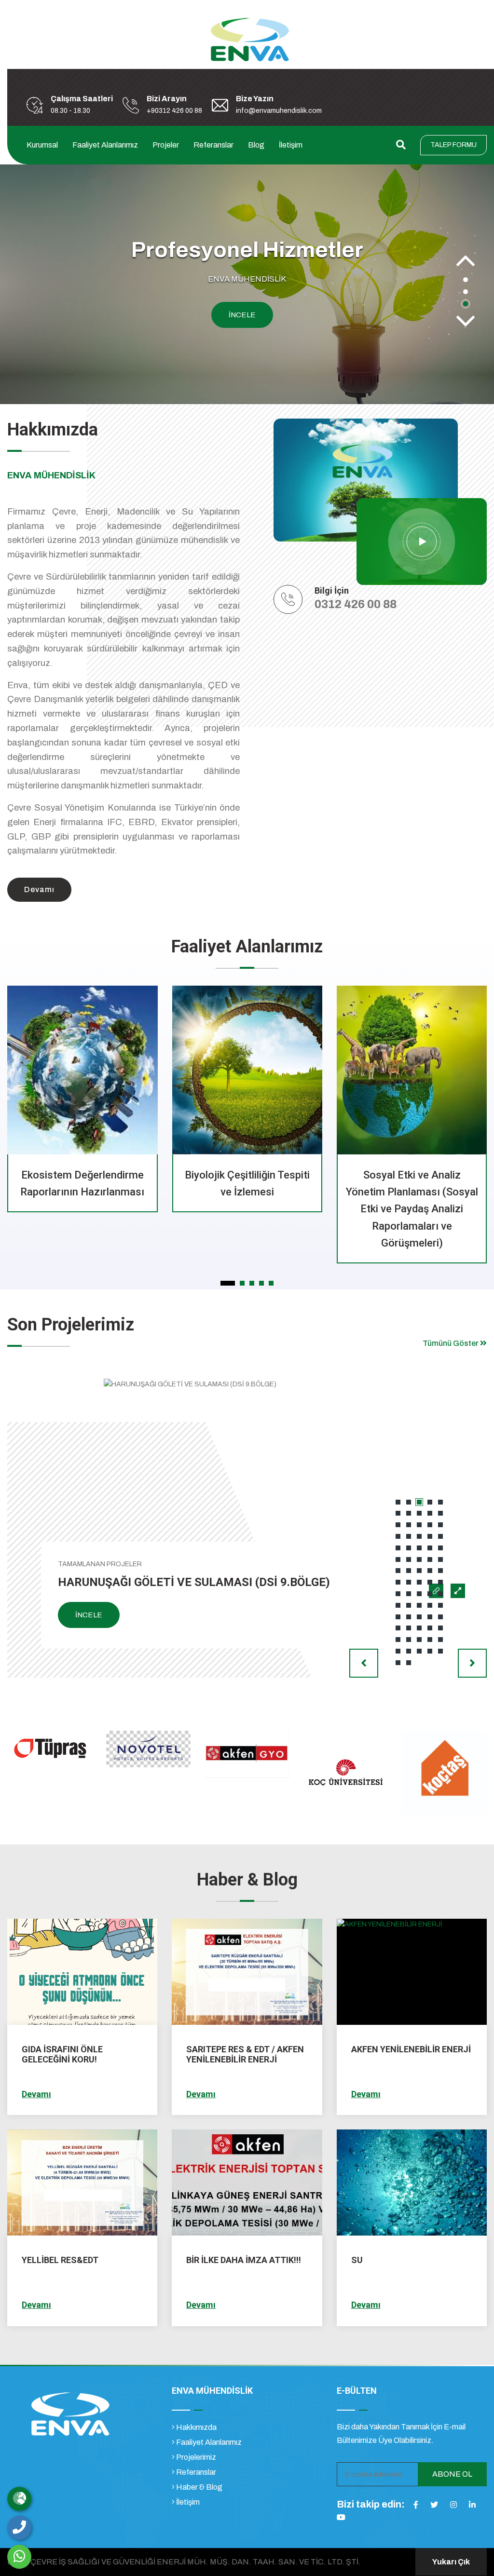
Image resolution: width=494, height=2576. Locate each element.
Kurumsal (42, 145)
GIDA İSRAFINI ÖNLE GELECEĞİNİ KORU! (62, 2054)
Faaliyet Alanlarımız (105, 145)
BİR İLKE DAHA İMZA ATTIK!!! (244, 2260)
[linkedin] (472, 2505)
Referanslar (213, 145)
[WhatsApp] (19, 2557)
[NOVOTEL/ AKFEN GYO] (50, 1748)
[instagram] (453, 2505)
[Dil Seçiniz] (19, 2499)
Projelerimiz (195, 2457)
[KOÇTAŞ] (346, 1772)
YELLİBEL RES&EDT (60, 2260)
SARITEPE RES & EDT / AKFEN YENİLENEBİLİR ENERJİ (245, 2054)
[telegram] (434, 2505)
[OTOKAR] (445, 1772)
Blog (256, 145)
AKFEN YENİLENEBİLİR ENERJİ (411, 2049)
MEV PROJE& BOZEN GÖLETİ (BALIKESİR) (170, 1582)
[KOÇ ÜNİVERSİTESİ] (247, 1772)
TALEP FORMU (453, 145)
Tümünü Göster (451, 1343)
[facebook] (416, 2505)
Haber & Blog (199, 2487)
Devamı (36, 2094)
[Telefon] (19, 2528)
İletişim (291, 145)
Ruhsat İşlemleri (412, 1175)
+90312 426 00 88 (174, 111)
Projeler (166, 145)
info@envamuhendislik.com (279, 111)
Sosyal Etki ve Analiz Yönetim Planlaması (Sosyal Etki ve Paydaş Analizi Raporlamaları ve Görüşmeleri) (247, 1209)
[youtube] (341, 2517)
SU (357, 2260)
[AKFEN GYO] (149, 1754)
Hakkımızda (196, 2427)
